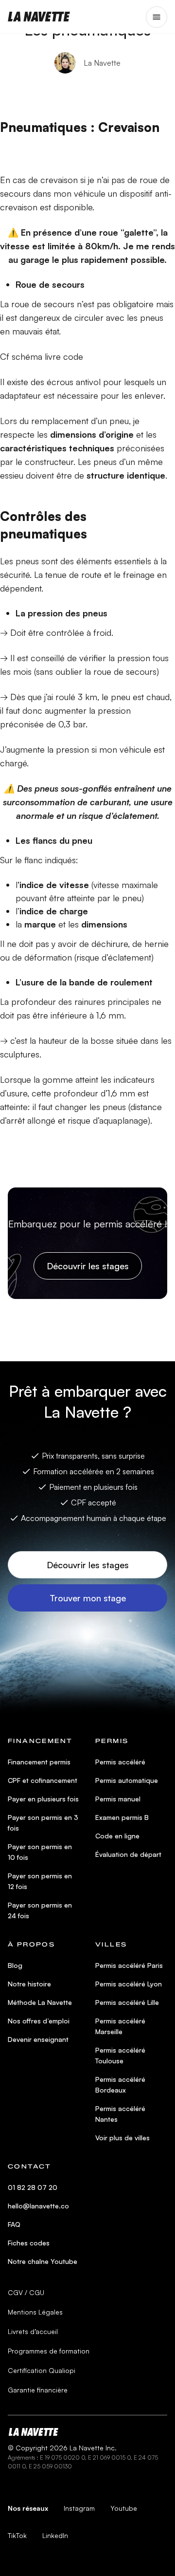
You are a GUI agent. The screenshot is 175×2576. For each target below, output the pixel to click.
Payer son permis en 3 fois (43, 1823)
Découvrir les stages (88, 1266)
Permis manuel (118, 1799)
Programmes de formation (49, 2351)
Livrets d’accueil (33, 2331)
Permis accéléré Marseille (120, 2026)
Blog (15, 1965)
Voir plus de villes (122, 2138)
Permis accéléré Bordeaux (120, 2085)
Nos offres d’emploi (39, 2021)
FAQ (14, 2224)
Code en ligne (117, 1836)
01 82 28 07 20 (33, 2187)
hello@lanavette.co (38, 2206)
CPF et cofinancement (43, 1780)
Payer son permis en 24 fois (40, 1910)
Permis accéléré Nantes (120, 2114)
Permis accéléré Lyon (129, 1984)
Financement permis (39, 1762)
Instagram (79, 2508)
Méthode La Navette (40, 2002)
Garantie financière (38, 2390)
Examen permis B (122, 1817)
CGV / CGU (26, 2292)
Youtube (124, 2508)
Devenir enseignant (38, 2039)
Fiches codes (29, 2243)
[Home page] (39, 17)
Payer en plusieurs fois (43, 1799)
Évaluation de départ (128, 1854)
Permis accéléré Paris (129, 1965)
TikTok (17, 2535)
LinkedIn (55, 2535)
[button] (157, 17)
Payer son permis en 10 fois (40, 1852)
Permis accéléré (120, 1762)
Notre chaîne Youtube (43, 2261)
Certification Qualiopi (42, 2370)
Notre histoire (29, 1984)
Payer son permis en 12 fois (40, 1881)
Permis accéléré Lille (127, 2002)
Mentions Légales (35, 2312)
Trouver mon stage (88, 1598)
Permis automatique (127, 1780)
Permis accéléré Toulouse (120, 2055)
